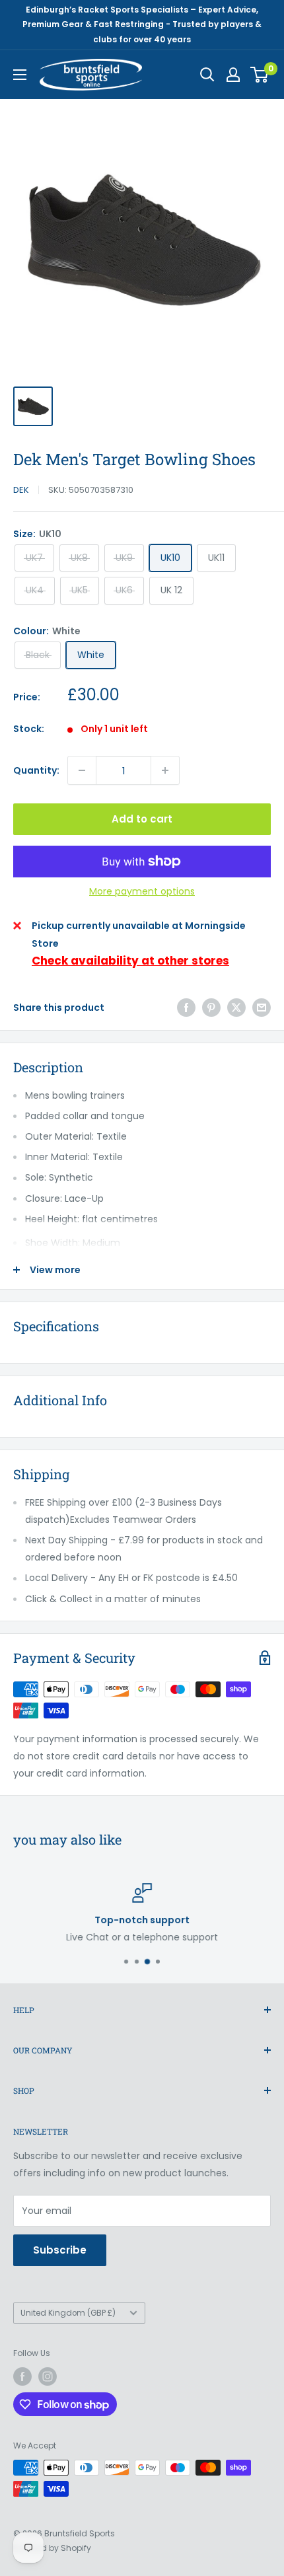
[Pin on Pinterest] (211, 1008)
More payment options (142, 891)
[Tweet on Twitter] (236, 1008)
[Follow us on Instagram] (48, 2376)
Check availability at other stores (130, 961)
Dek (21, 490)
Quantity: (36, 770)
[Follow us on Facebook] (22, 2376)
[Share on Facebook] (186, 1008)
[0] (260, 75)
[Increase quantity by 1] (165, 770)
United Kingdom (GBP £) (68, 2313)
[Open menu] (20, 75)
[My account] (233, 75)
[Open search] (207, 75)
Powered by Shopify (52, 2548)
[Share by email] (262, 1008)
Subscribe (60, 2250)
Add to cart (142, 819)
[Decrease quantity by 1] (82, 770)
